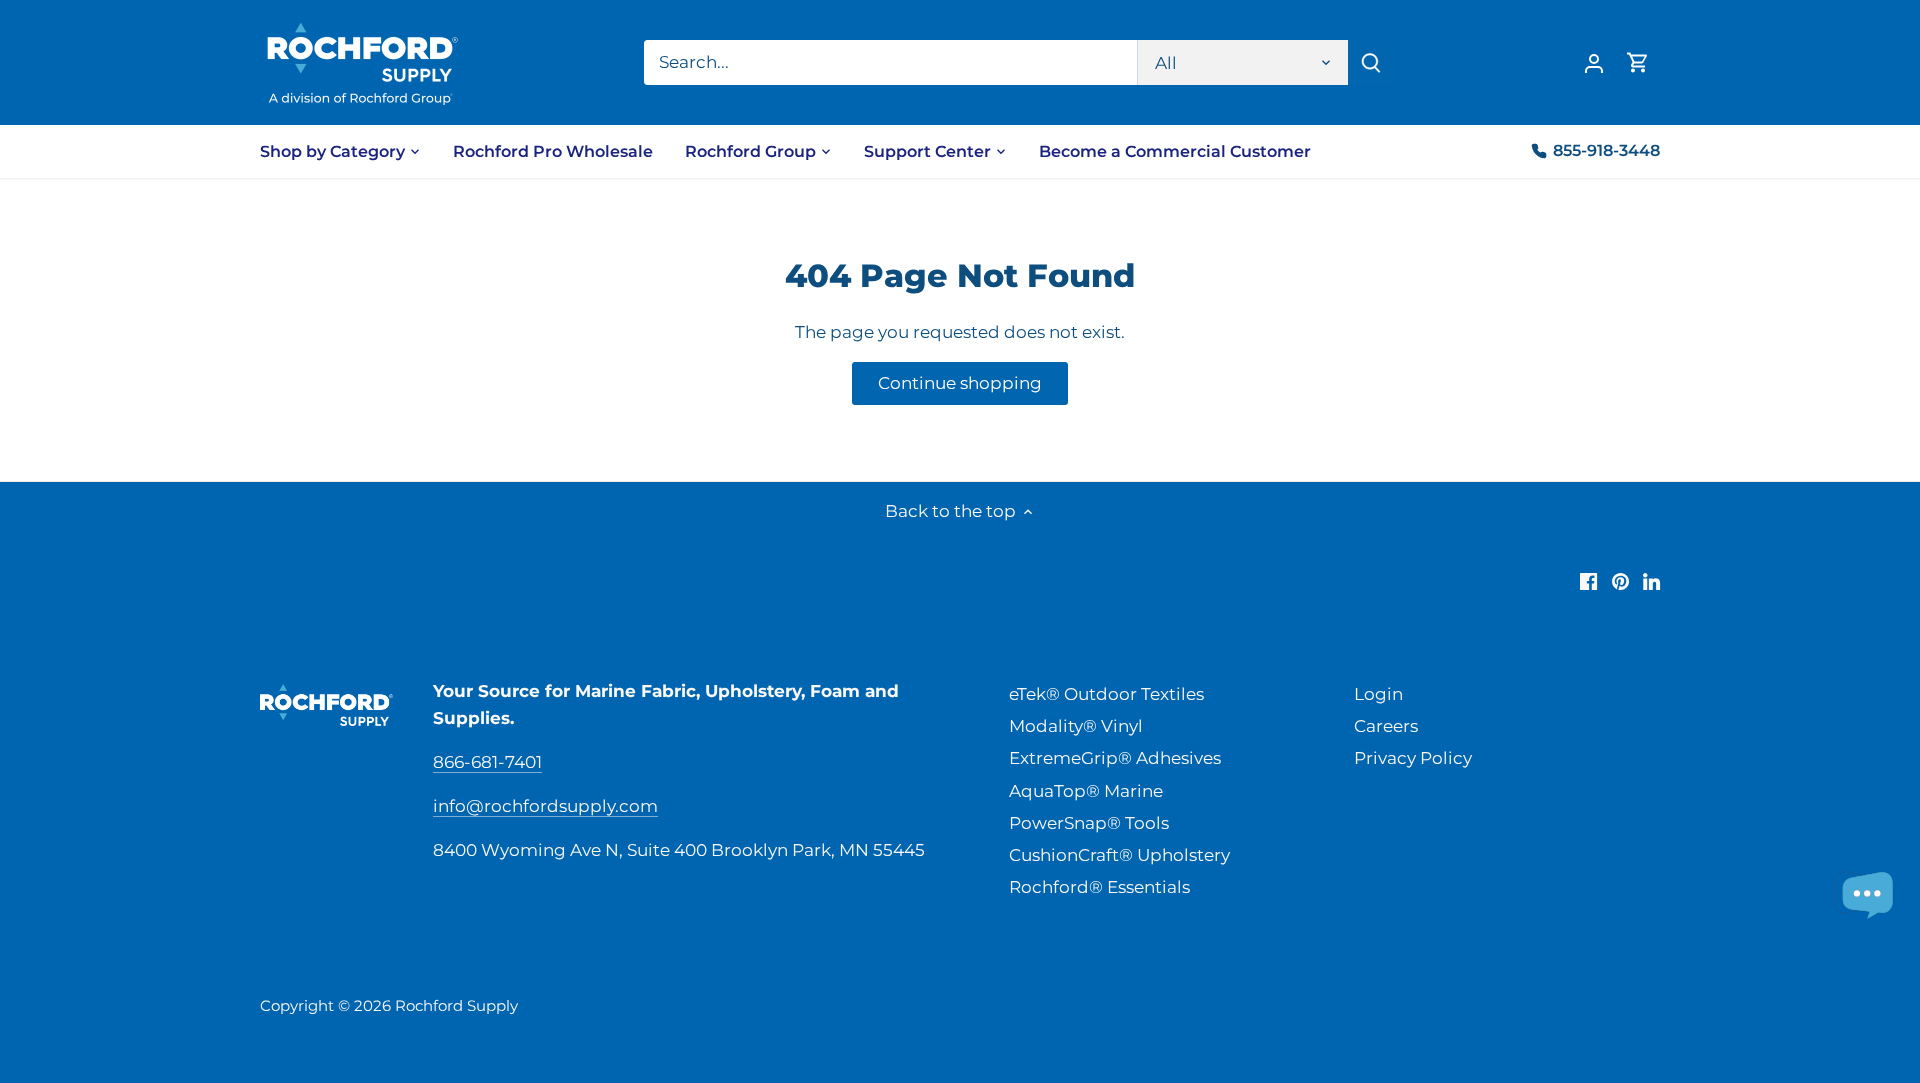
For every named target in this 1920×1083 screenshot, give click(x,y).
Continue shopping (960, 383)
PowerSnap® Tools (1089, 823)
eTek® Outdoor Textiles (1106, 694)
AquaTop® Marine (1086, 791)
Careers (1386, 726)
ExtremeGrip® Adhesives (1115, 758)
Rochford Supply (456, 1005)
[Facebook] (1588, 581)
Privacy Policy (1413, 758)
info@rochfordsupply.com (545, 806)
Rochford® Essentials (1099, 887)
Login (1378, 694)
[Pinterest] (1620, 581)
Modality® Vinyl (1076, 726)
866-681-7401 (487, 762)
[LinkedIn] (1651, 581)
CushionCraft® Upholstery (1119, 855)
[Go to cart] (1638, 62)
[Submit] (1371, 62)
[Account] (1594, 62)
